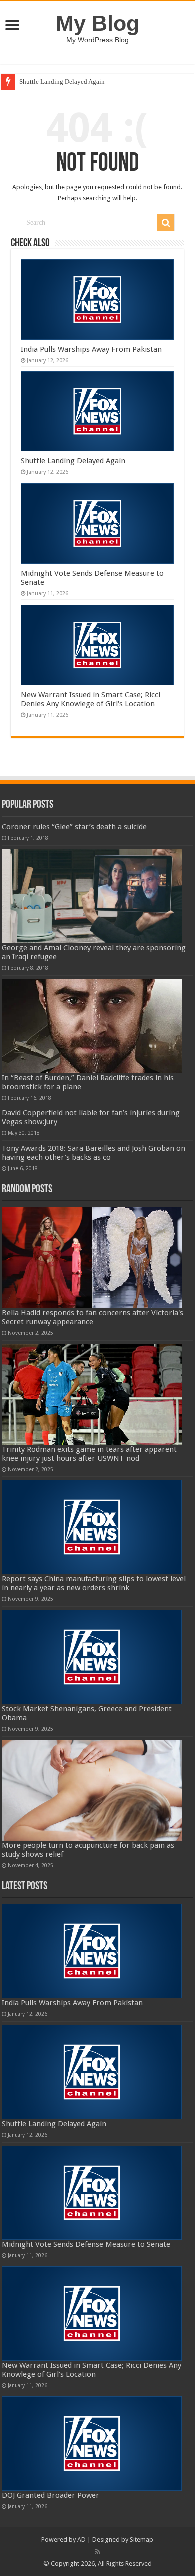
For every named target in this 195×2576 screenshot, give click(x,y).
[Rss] (98, 2552)
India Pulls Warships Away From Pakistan (91, 349)
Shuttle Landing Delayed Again (62, 82)
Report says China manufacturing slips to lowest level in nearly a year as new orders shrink (94, 1583)
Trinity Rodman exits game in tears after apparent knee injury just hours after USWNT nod (89, 1454)
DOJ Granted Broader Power (51, 2495)
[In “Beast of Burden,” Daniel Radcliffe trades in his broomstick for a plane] (92, 1026)
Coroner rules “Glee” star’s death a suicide (74, 827)
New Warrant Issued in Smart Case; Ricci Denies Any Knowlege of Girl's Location (91, 699)
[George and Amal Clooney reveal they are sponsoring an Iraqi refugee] (92, 896)
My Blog (98, 23)
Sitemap (142, 2539)
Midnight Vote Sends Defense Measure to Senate (86, 2244)
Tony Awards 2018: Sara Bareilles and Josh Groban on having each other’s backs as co (94, 1153)
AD (82, 2539)
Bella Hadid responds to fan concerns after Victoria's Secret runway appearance (93, 1317)
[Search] (166, 223)
